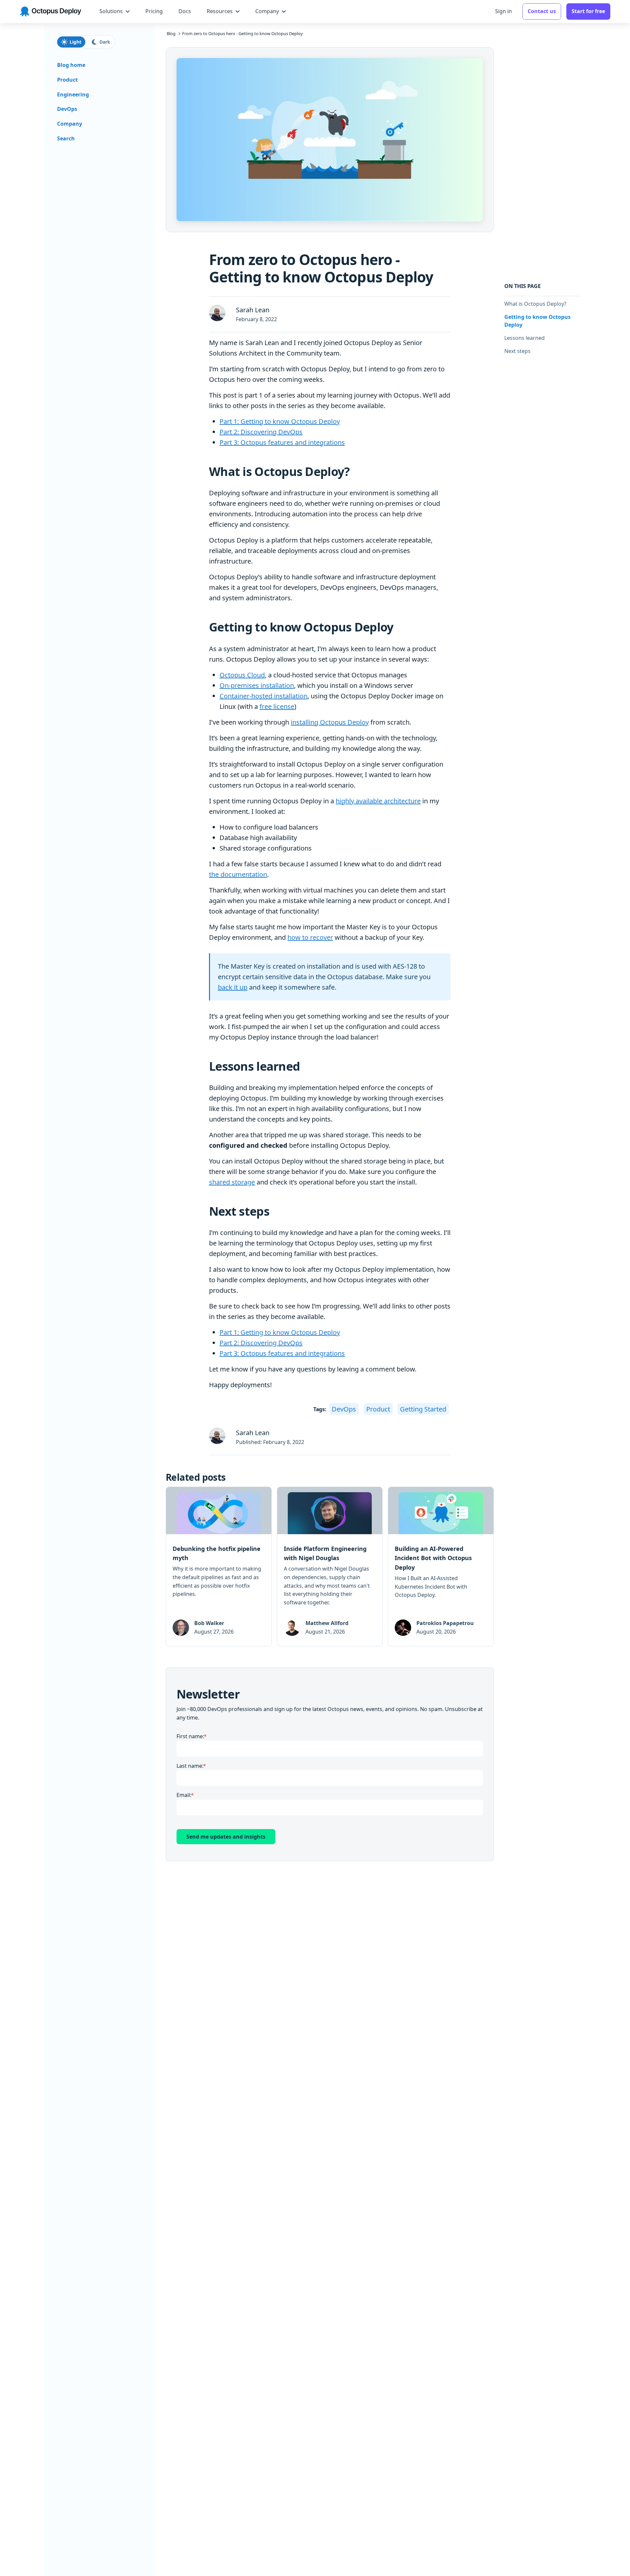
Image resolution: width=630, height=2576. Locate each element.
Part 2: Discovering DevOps (261, 432)
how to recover (310, 937)
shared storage (232, 1182)
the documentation (238, 874)
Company (70, 124)
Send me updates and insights (226, 1837)
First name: (190, 1736)
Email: (184, 1795)
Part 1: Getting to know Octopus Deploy (280, 421)
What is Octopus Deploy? (535, 304)
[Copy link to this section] (355, 472)
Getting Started (423, 1409)
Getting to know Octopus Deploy (537, 321)
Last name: (190, 1766)
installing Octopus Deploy (330, 722)
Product (378, 1409)
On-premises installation (257, 685)
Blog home (71, 65)
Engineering (73, 94)
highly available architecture (378, 801)
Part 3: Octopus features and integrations (282, 442)
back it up (233, 987)
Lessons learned (525, 338)
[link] (219, 1566)
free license (277, 706)
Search (66, 138)
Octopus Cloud (242, 675)
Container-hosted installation (263, 696)
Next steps (517, 351)
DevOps (344, 1409)
